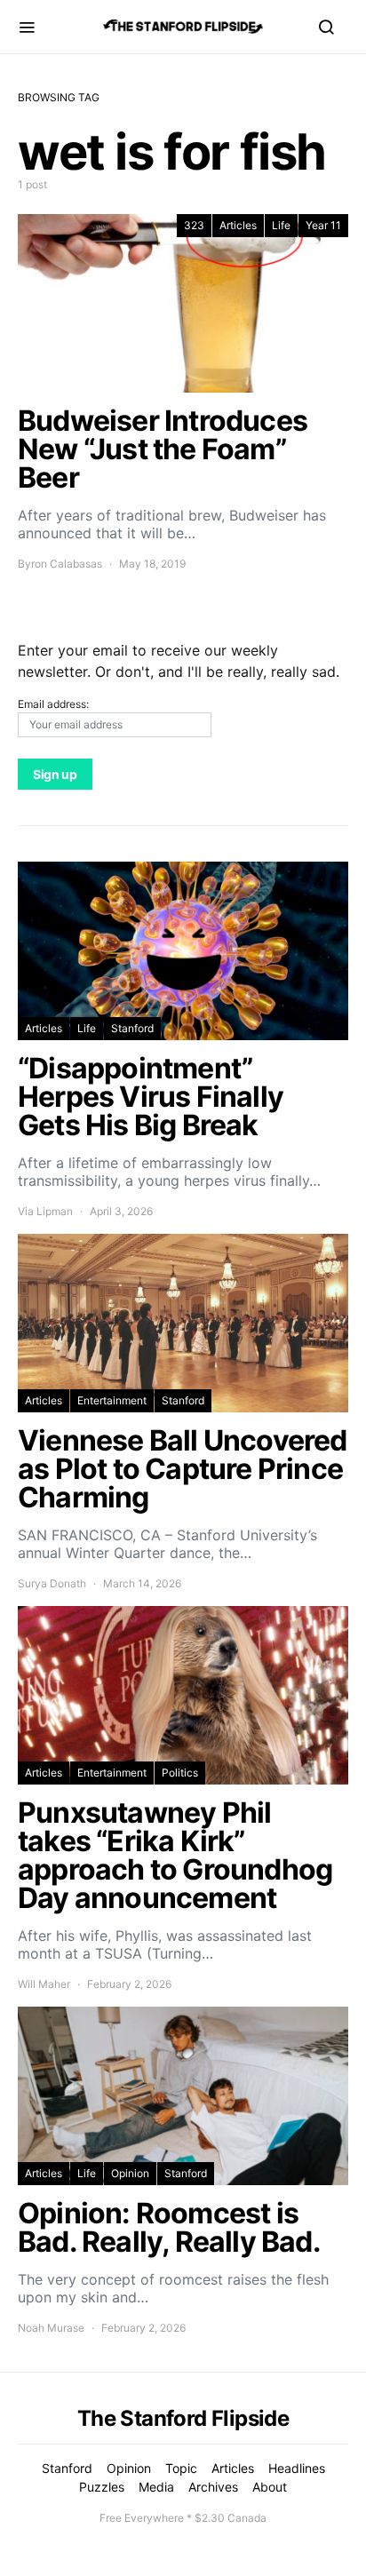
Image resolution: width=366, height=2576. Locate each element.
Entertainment (112, 1400)
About (270, 2487)
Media (156, 2487)
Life (281, 225)
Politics (180, 1773)
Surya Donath (52, 1583)
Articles (238, 225)
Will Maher (44, 1984)
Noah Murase (51, 2328)
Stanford (132, 1028)
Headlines (297, 2468)
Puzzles (102, 2487)
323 (194, 225)
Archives (213, 2487)
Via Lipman (45, 1211)
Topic (181, 2468)
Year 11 (323, 225)
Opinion (130, 2173)
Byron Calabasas (60, 564)
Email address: (53, 704)
